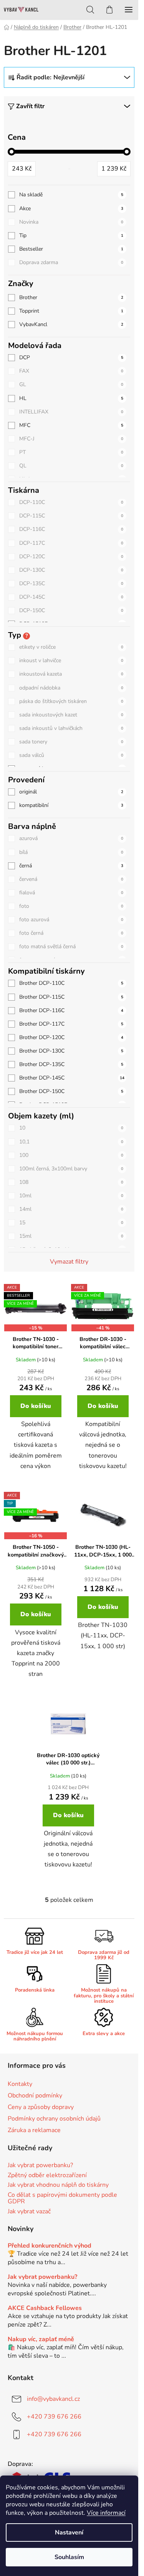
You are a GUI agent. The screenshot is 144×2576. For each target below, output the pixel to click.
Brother (71, 297)
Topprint (71, 311)
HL (71, 398)
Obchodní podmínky (35, 2096)
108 (71, 1182)
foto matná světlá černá (71, 947)
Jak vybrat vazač (29, 2212)
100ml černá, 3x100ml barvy (71, 1169)
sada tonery (71, 742)
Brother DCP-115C (71, 997)
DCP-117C (71, 543)
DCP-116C (71, 529)
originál (71, 792)
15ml (71, 1236)
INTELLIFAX (71, 412)
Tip (71, 235)
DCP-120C (71, 557)
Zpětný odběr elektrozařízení (47, 2176)
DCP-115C (71, 516)
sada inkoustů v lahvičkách (71, 728)
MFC (71, 425)
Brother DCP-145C (72, 1078)
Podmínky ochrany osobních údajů (54, 2119)
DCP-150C (71, 610)
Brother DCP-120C (71, 1037)
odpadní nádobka (71, 688)
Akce (71, 208)
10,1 (71, 1142)
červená (71, 879)
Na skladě (71, 195)
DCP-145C (71, 597)
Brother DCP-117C (71, 1024)
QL (71, 466)
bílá (71, 852)
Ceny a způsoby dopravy (41, 2107)
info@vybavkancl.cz (53, 2399)
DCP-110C (71, 502)
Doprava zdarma (71, 262)
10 (71, 1128)
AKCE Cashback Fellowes (45, 2308)
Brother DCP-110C (71, 983)
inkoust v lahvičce (71, 660)
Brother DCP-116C (71, 1010)
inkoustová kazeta (71, 674)
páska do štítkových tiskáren (71, 701)
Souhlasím (69, 2557)
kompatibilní (71, 805)
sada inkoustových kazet (71, 715)
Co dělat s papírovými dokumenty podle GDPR (62, 2199)
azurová (71, 838)
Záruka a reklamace (34, 2130)
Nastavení (69, 2532)
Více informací (106, 2513)
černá (71, 866)
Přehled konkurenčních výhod (50, 2246)
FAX (71, 371)
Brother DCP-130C (71, 1051)
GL (71, 384)
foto (71, 906)
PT (71, 452)
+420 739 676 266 (54, 2417)
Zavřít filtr (30, 106)
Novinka (71, 222)
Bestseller (71, 249)
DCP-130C (71, 570)
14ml (71, 1209)
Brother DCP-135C (71, 1064)
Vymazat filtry (69, 1262)
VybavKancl (71, 324)
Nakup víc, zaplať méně (41, 2340)
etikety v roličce (71, 647)
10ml (71, 1196)
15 (71, 1223)
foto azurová (71, 920)
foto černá (71, 933)
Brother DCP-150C (71, 1091)
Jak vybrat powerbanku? (40, 2166)
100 (71, 1155)
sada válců (71, 755)
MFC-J (71, 439)
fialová (71, 893)
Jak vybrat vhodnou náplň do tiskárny (58, 2185)
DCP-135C (71, 583)
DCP (71, 357)
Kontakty (20, 2084)
